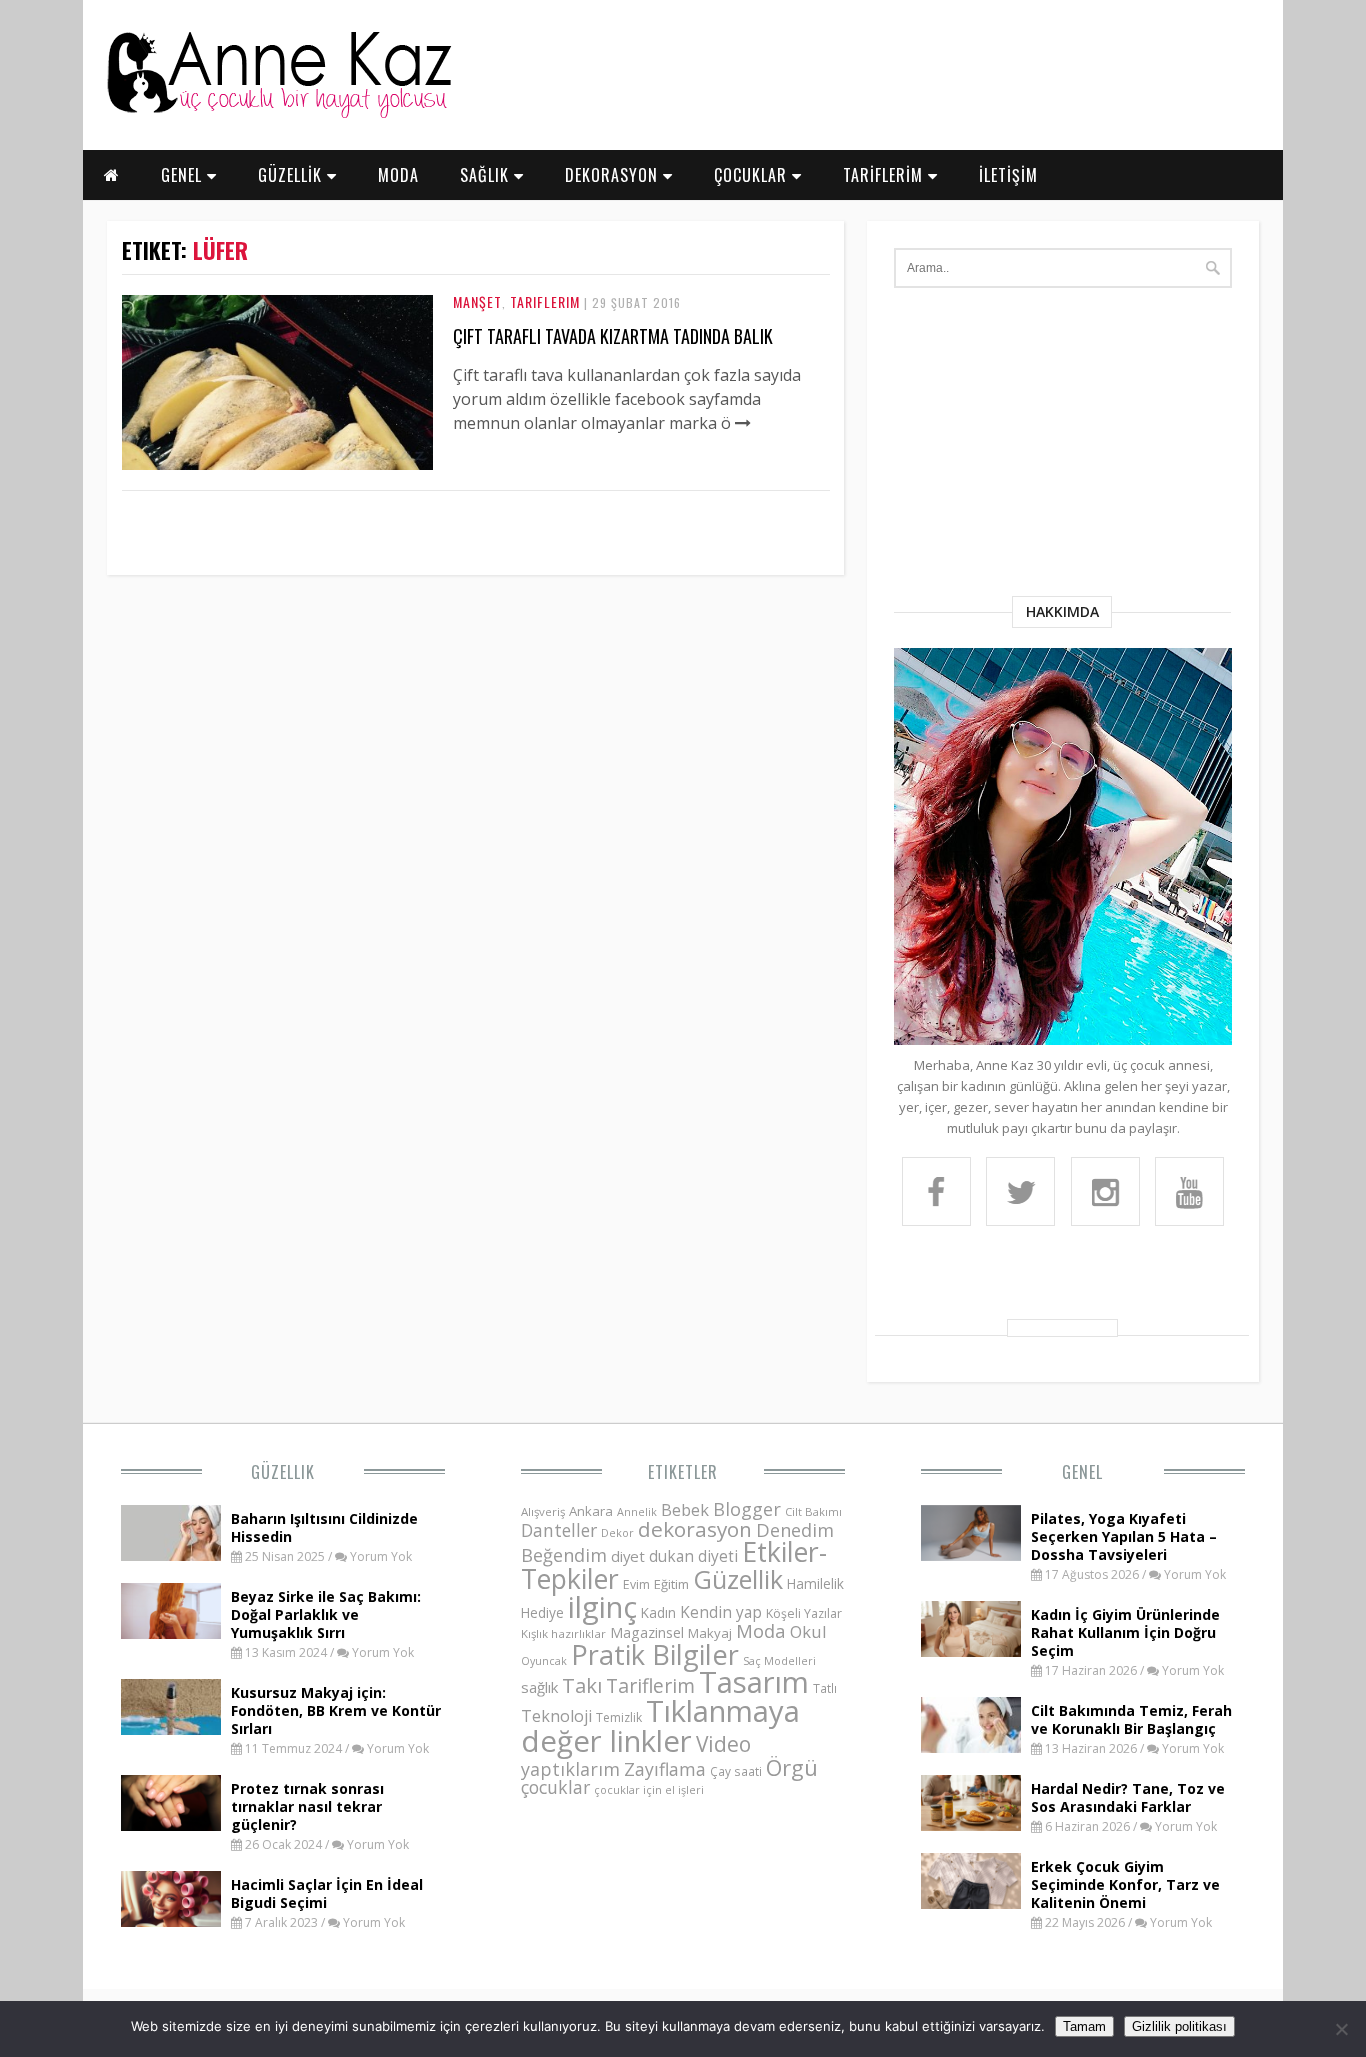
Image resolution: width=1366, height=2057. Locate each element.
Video (723, 1744)
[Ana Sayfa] (278, 114)
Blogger (747, 1509)
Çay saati (736, 1771)
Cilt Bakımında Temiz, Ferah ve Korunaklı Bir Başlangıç (1131, 1719)
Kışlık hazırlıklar (563, 1633)
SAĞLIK (487, 175)
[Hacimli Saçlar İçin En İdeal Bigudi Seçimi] (171, 1921)
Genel (1082, 1472)
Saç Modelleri (779, 1660)
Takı (582, 1685)
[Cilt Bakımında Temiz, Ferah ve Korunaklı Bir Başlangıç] (971, 1747)
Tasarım (754, 1682)
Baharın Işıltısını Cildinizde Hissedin (324, 1527)
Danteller (559, 1530)
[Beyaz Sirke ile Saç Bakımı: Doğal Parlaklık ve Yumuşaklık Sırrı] (171, 1633)
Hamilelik (815, 1583)
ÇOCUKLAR (753, 175)
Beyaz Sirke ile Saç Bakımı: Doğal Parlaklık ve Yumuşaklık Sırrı (326, 1614)
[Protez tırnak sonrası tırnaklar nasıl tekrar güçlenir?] (171, 1825)
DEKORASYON (614, 175)
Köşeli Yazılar (804, 1613)
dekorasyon (695, 1529)
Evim (636, 1584)
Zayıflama (665, 1769)
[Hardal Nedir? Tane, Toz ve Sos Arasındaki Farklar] (971, 1825)
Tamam (1084, 2026)
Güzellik (283, 1472)
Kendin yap (721, 1612)
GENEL (184, 175)
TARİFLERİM (885, 175)
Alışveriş (543, 1511)
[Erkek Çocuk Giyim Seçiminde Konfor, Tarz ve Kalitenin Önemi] (971, 1903)
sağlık (539, 1687)
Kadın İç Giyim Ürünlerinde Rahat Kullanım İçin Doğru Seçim (1125, 1632)
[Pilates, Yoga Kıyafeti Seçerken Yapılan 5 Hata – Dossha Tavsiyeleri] (971, 1555)
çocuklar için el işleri (649, 1789)
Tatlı (825, 1688)
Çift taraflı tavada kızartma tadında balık (613, 336)
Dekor (617, 1532)
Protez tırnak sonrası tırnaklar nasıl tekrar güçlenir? (307, 1806)
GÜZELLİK (292, 175)
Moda (761, 1630)
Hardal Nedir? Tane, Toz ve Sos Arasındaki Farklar (1128, 1797)
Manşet (477, 301)
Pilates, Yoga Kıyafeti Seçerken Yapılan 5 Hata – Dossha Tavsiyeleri (1124, 1536)
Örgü (792, 1767)
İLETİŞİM (1008, 175)
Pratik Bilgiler (655, 1654)
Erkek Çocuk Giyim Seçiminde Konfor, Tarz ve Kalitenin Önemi (1125, 1884)
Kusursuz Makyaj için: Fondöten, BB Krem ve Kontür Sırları (336, 1710)
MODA (398, 175)
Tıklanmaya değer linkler (660, 1725)
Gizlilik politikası (1179, 2026)
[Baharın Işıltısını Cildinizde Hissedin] (171, 1555)
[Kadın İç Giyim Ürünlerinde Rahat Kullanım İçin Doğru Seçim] (971, 1651)
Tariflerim (545, 301)
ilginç (602, 1607)
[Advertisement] (1063, 446)
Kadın (658, 1612)
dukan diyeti (693, 1556)
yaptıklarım (570, 1769)
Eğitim (671, 1584)
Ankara (591, 1511)
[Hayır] (1341, 2029)
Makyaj (710, 1633)
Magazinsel (647, 1632)
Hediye (542, 1612)
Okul (808, 1631)
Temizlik (619, 1717)
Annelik (637, 1511)
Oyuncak (544, 1661)
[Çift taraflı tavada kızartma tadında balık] (277, 464)
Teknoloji (556, 1716)
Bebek (685, 1509)
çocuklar (555, 1787)
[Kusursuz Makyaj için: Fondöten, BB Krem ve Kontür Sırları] (171, 1729)
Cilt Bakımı (813, 1511)
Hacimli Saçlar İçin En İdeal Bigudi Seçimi (327, 1893)
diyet (628, 1556)
